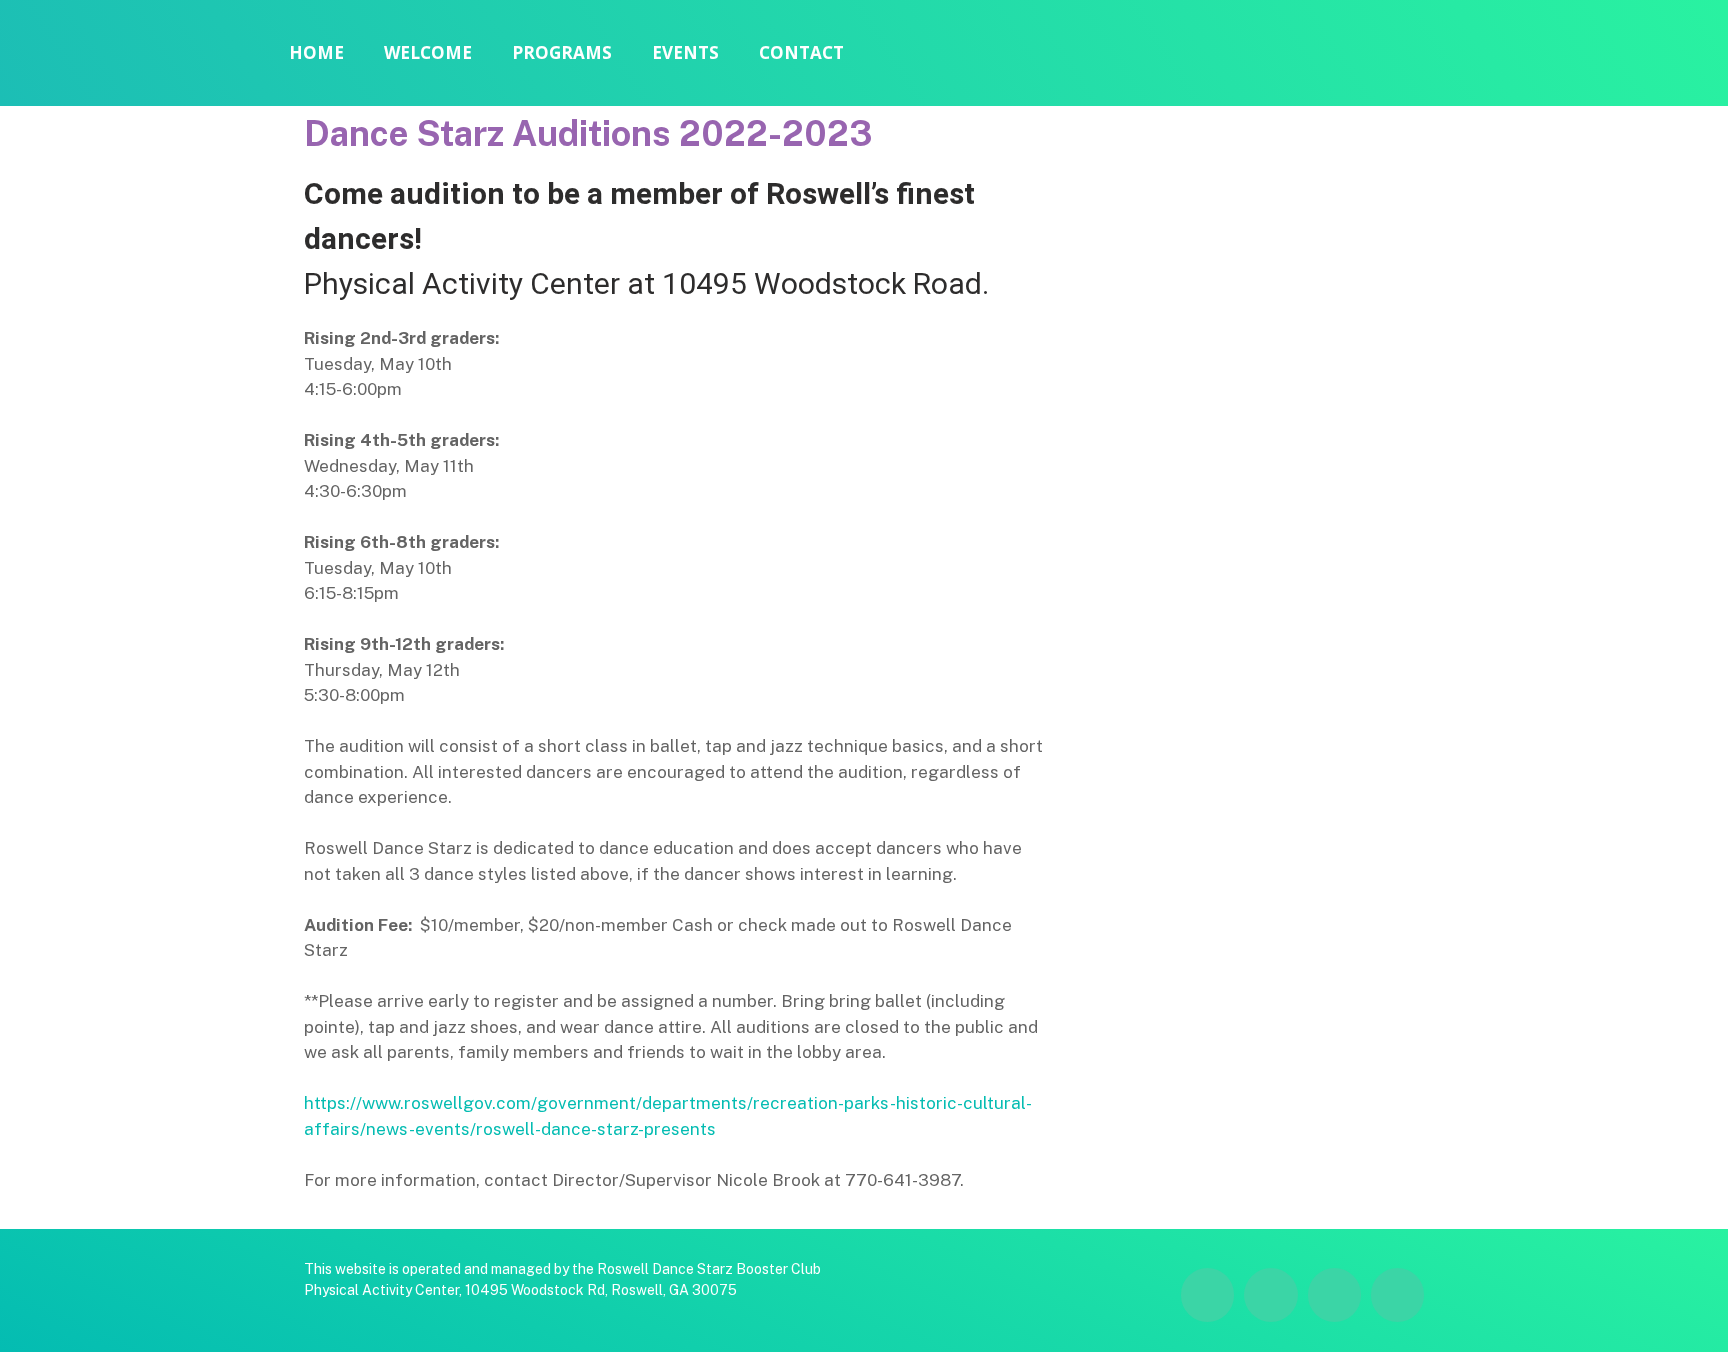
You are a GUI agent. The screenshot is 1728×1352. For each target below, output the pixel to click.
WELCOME (428, 52)
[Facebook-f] (1658, 56)
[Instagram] (1618, 56)
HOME (316, 52)
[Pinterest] (1397, 1294)
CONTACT (801, 52)
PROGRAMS (562, 52)
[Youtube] (1698, 56)
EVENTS (685, 52)
